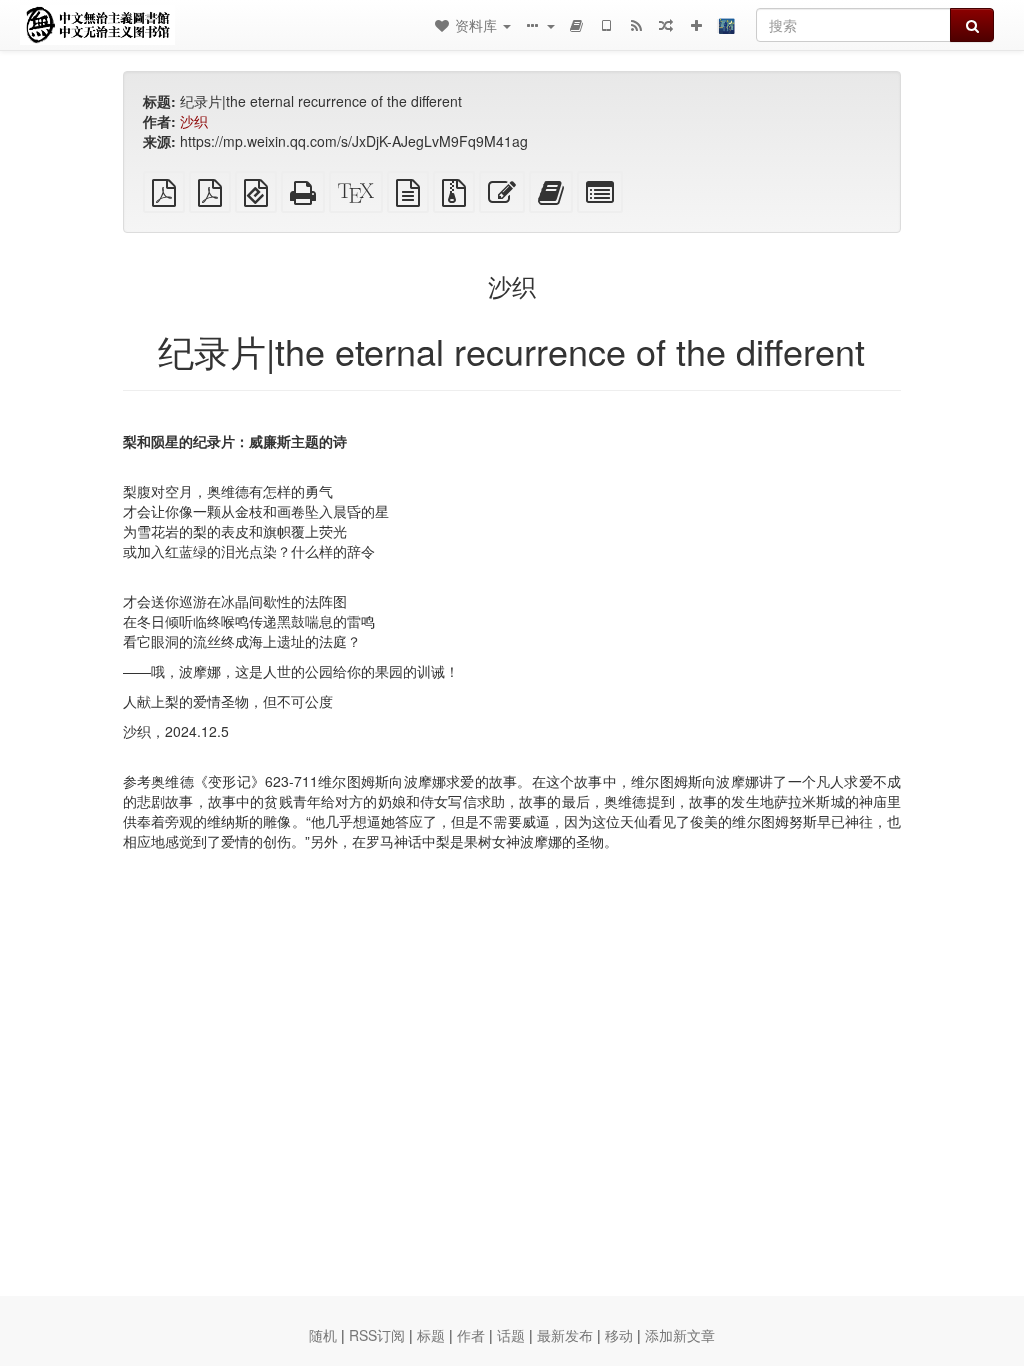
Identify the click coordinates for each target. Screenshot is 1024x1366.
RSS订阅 (377, 1335)
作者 (471, 1335)
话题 (511, 1335)
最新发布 (565, 1335)
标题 (431, 1335)
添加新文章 (680, 1335)
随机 (323, 1335)
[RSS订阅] (636, 25)
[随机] (666, 25)
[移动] (606, 25)
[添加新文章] (696, 25)
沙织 (194, 121)
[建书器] (576, 25)
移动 (619, 1335)
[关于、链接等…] (539, 25)
